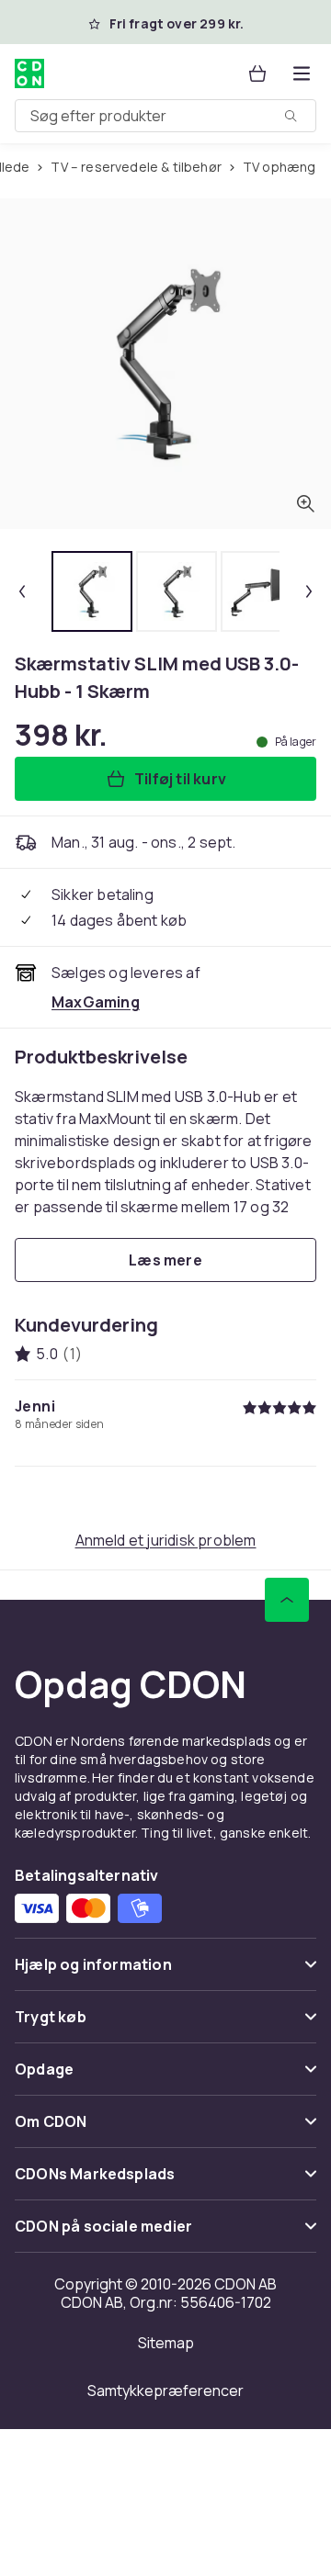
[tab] (92, 591)
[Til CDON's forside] (31, 73)
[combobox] (165, 116)
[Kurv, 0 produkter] (257, 73)
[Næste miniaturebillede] (309, 591)
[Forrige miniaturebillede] (22, 591)
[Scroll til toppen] (287, 1600)
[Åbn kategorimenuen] (302, 73)
